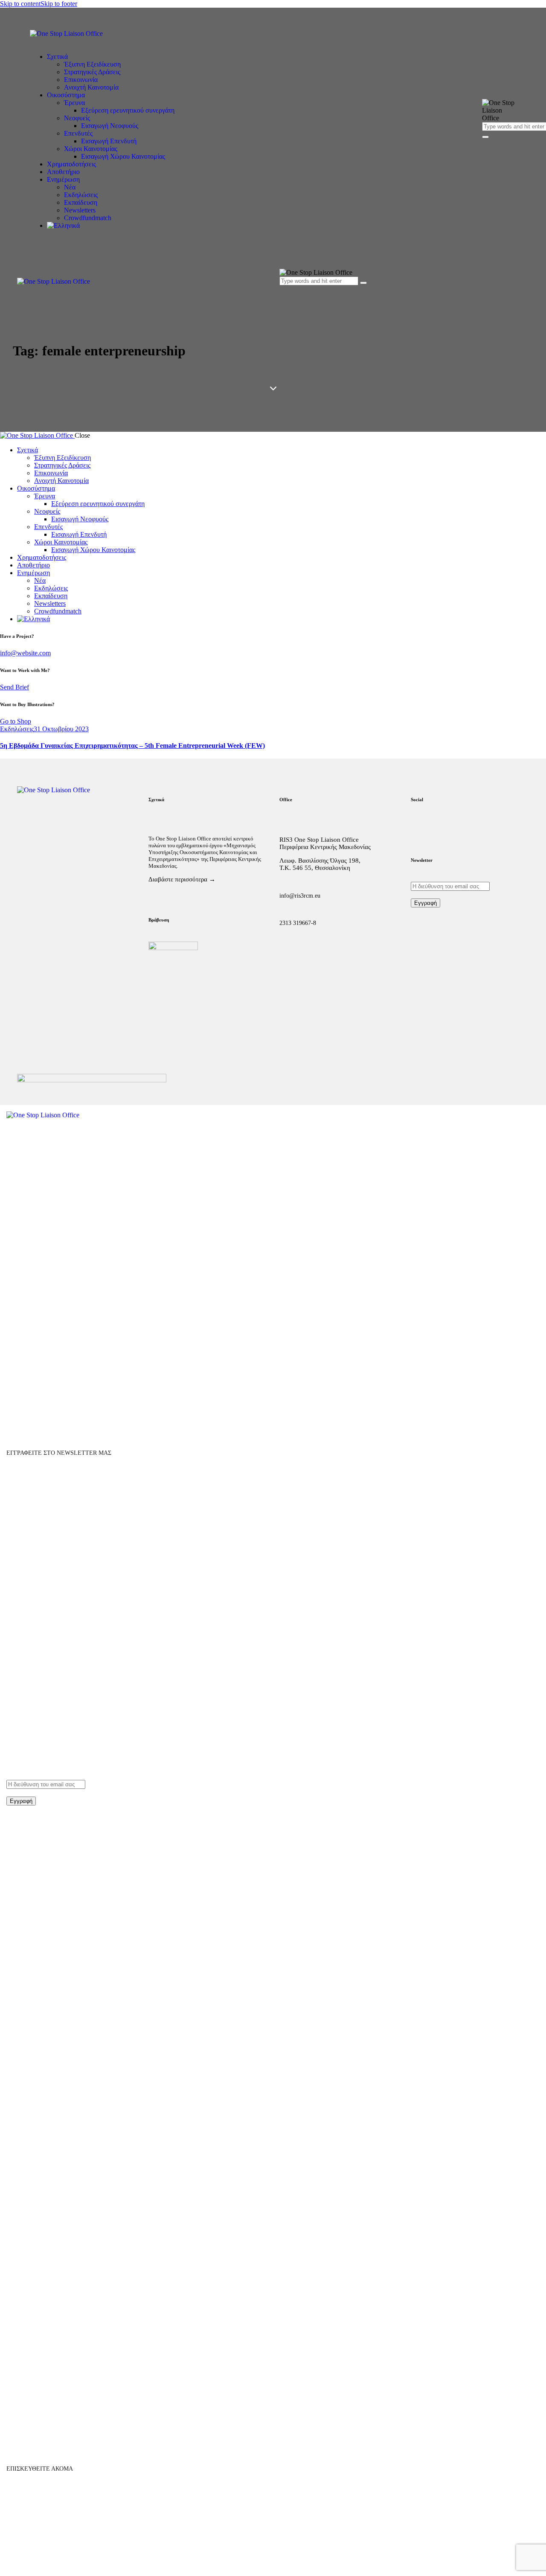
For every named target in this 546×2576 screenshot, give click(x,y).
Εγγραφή (425, 903)
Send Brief (15, 687)
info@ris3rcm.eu (300, 896)
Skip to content (20, 4)
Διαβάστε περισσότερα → (182, 879)
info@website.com (25, 653)
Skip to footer (59, 4)
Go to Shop (16, 721)
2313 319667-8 (298, 923)
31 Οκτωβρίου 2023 (61, 729)
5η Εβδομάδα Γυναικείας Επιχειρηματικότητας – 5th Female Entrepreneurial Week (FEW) (132, 746)
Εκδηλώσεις (17, 729)
